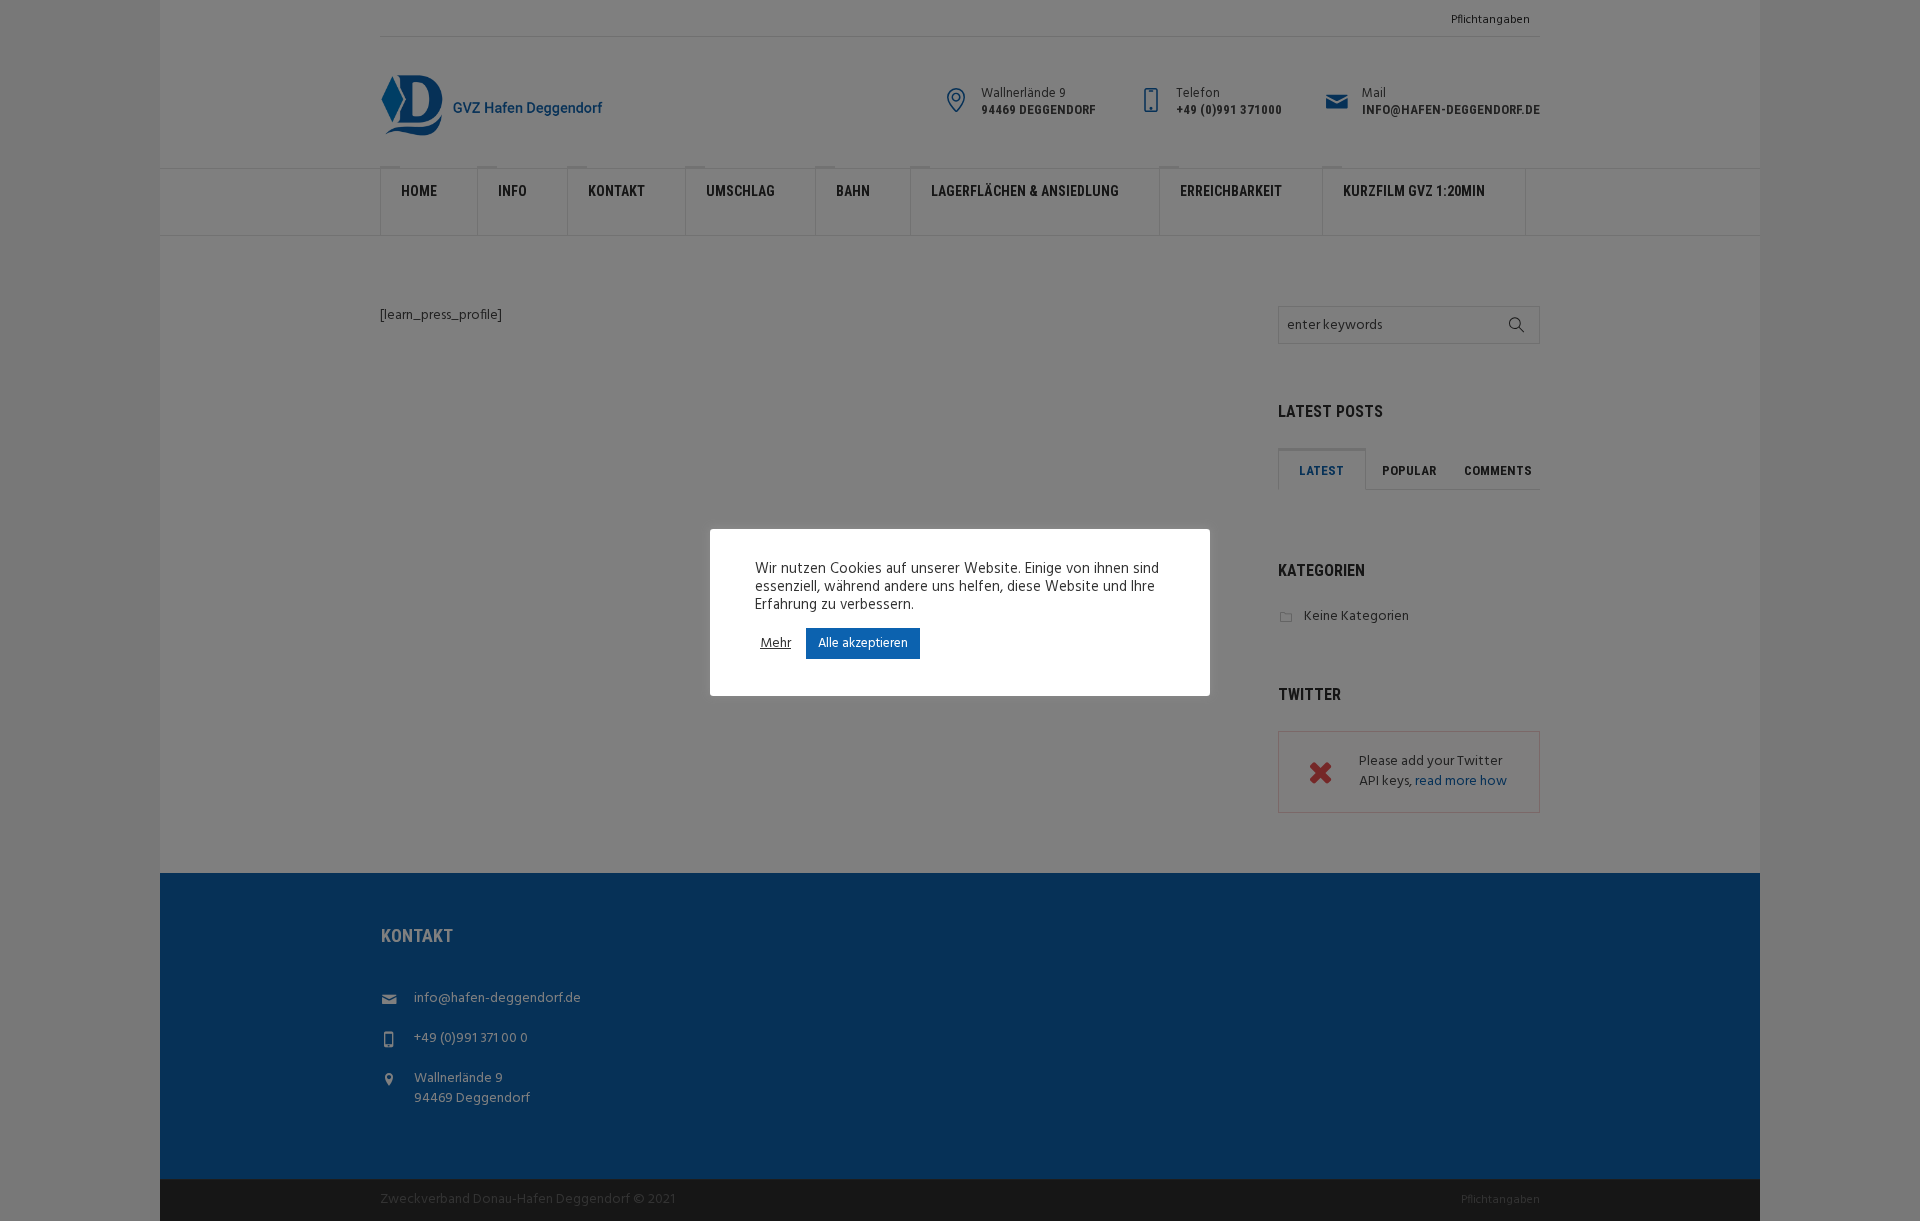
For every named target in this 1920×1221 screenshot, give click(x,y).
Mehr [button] (775, 644)
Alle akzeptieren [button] (863, 643)
